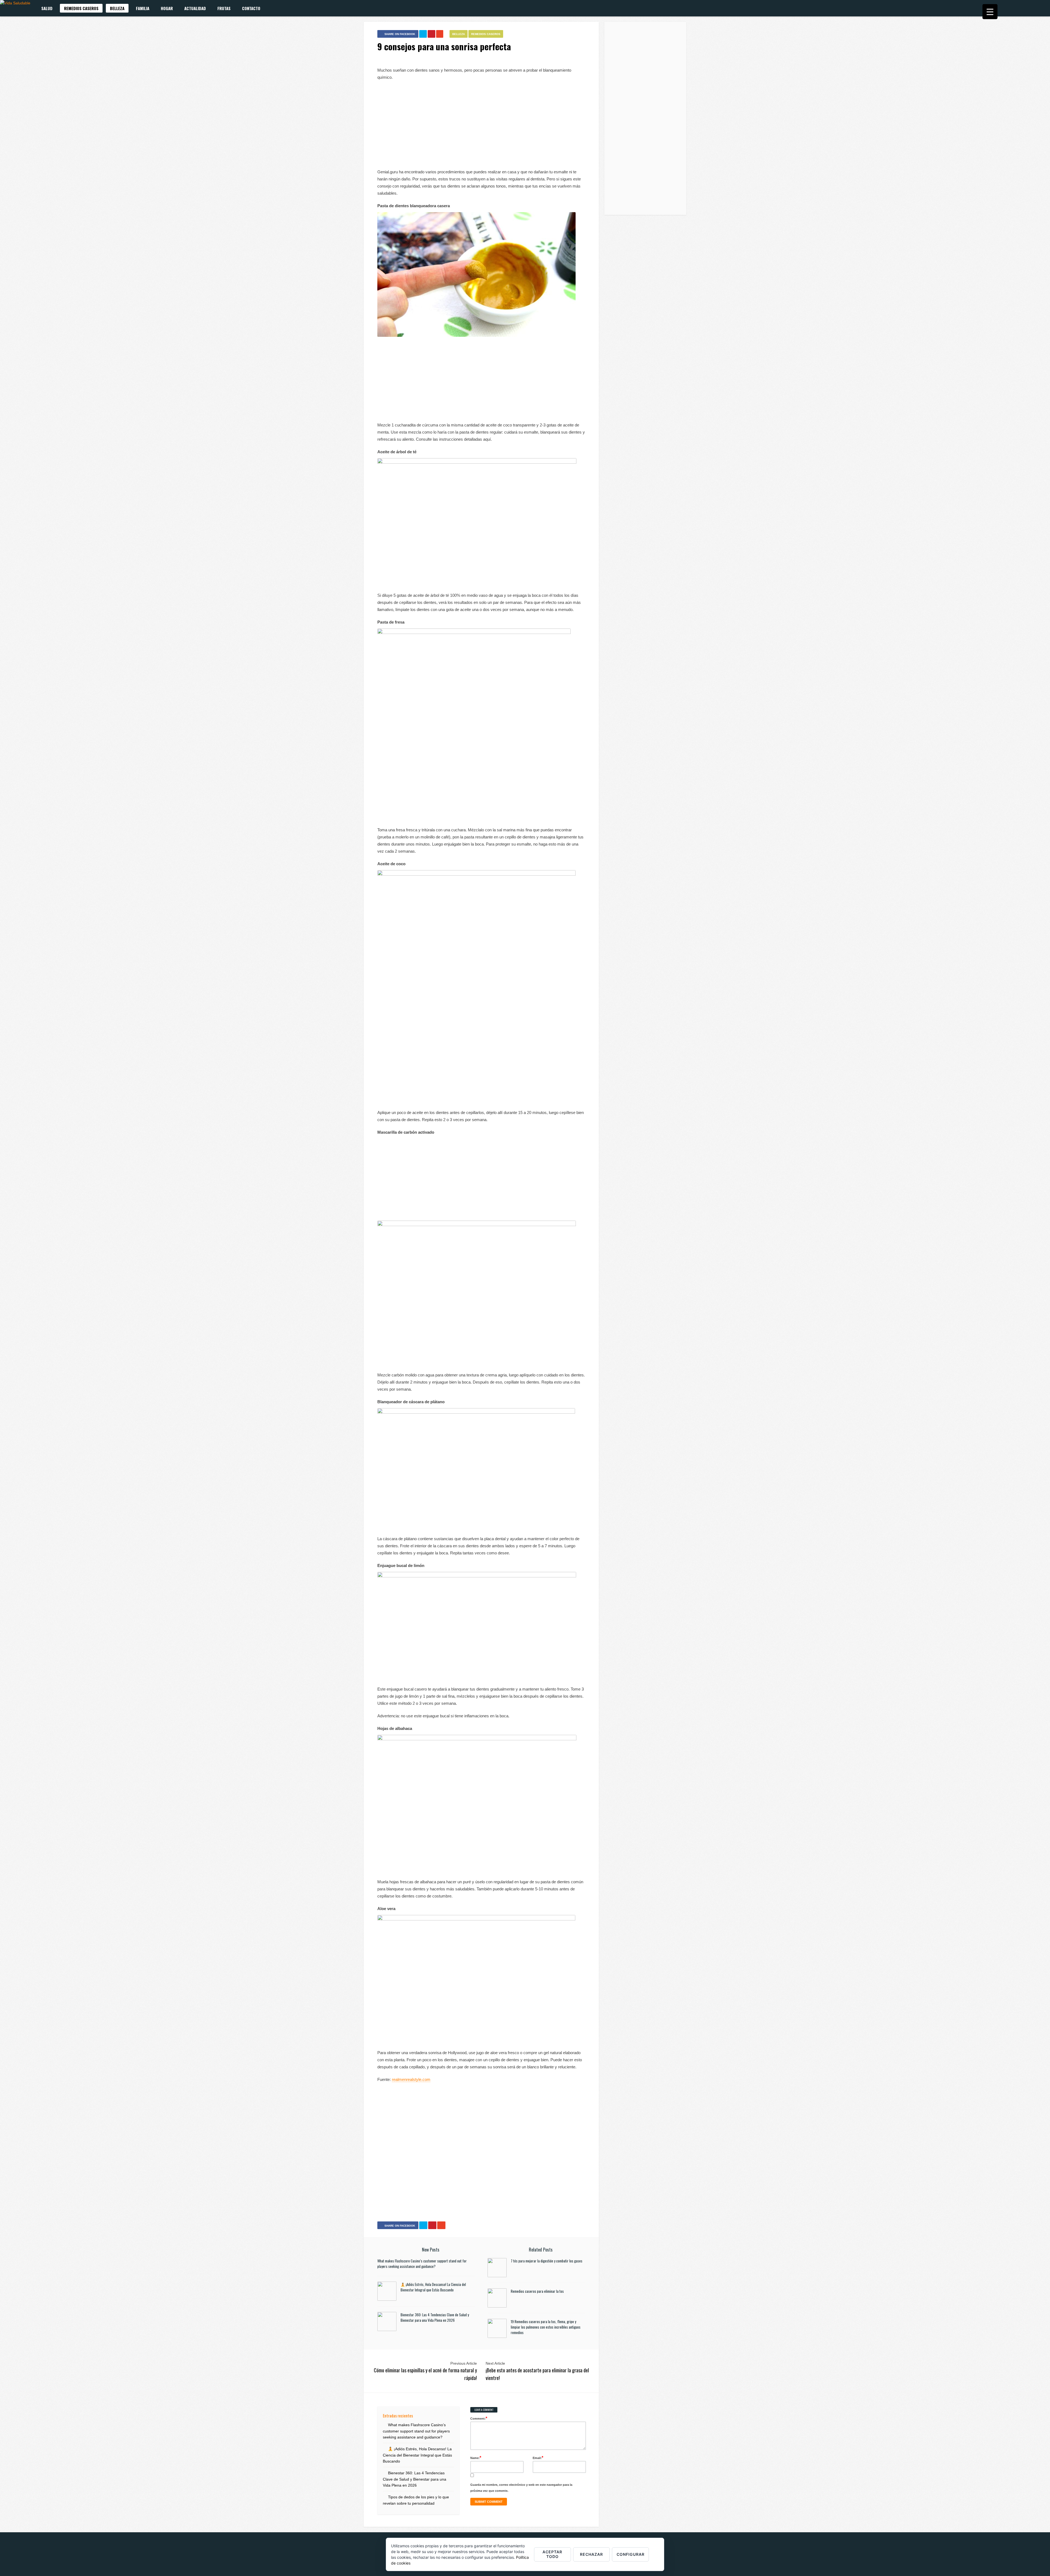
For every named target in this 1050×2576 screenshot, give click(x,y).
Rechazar (591, 2554)
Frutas (224, 8)
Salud (47, 8)
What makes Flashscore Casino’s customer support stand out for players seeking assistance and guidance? (422, 2264)
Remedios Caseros (81, 8)
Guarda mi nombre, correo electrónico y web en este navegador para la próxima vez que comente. (521, 2488)
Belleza (117, 8)
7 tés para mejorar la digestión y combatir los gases (547, 2261)
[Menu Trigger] (990, 12)
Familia (143, 8)
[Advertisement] (481, 125)
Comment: (479, 2418)
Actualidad (195, 8)
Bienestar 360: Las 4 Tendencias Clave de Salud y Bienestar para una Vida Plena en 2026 (435, 2317)
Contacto (251, 8)
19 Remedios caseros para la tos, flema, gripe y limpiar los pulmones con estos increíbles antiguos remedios (546, 2327)
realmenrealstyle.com (411, 2079)
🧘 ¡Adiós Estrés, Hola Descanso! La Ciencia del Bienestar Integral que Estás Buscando (433, 2287)
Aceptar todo (552, 2554)
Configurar (631, 2554)
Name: (476, 2457)
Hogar (167, 8)
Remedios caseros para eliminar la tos (537, 2291)
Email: (538, 2457)
